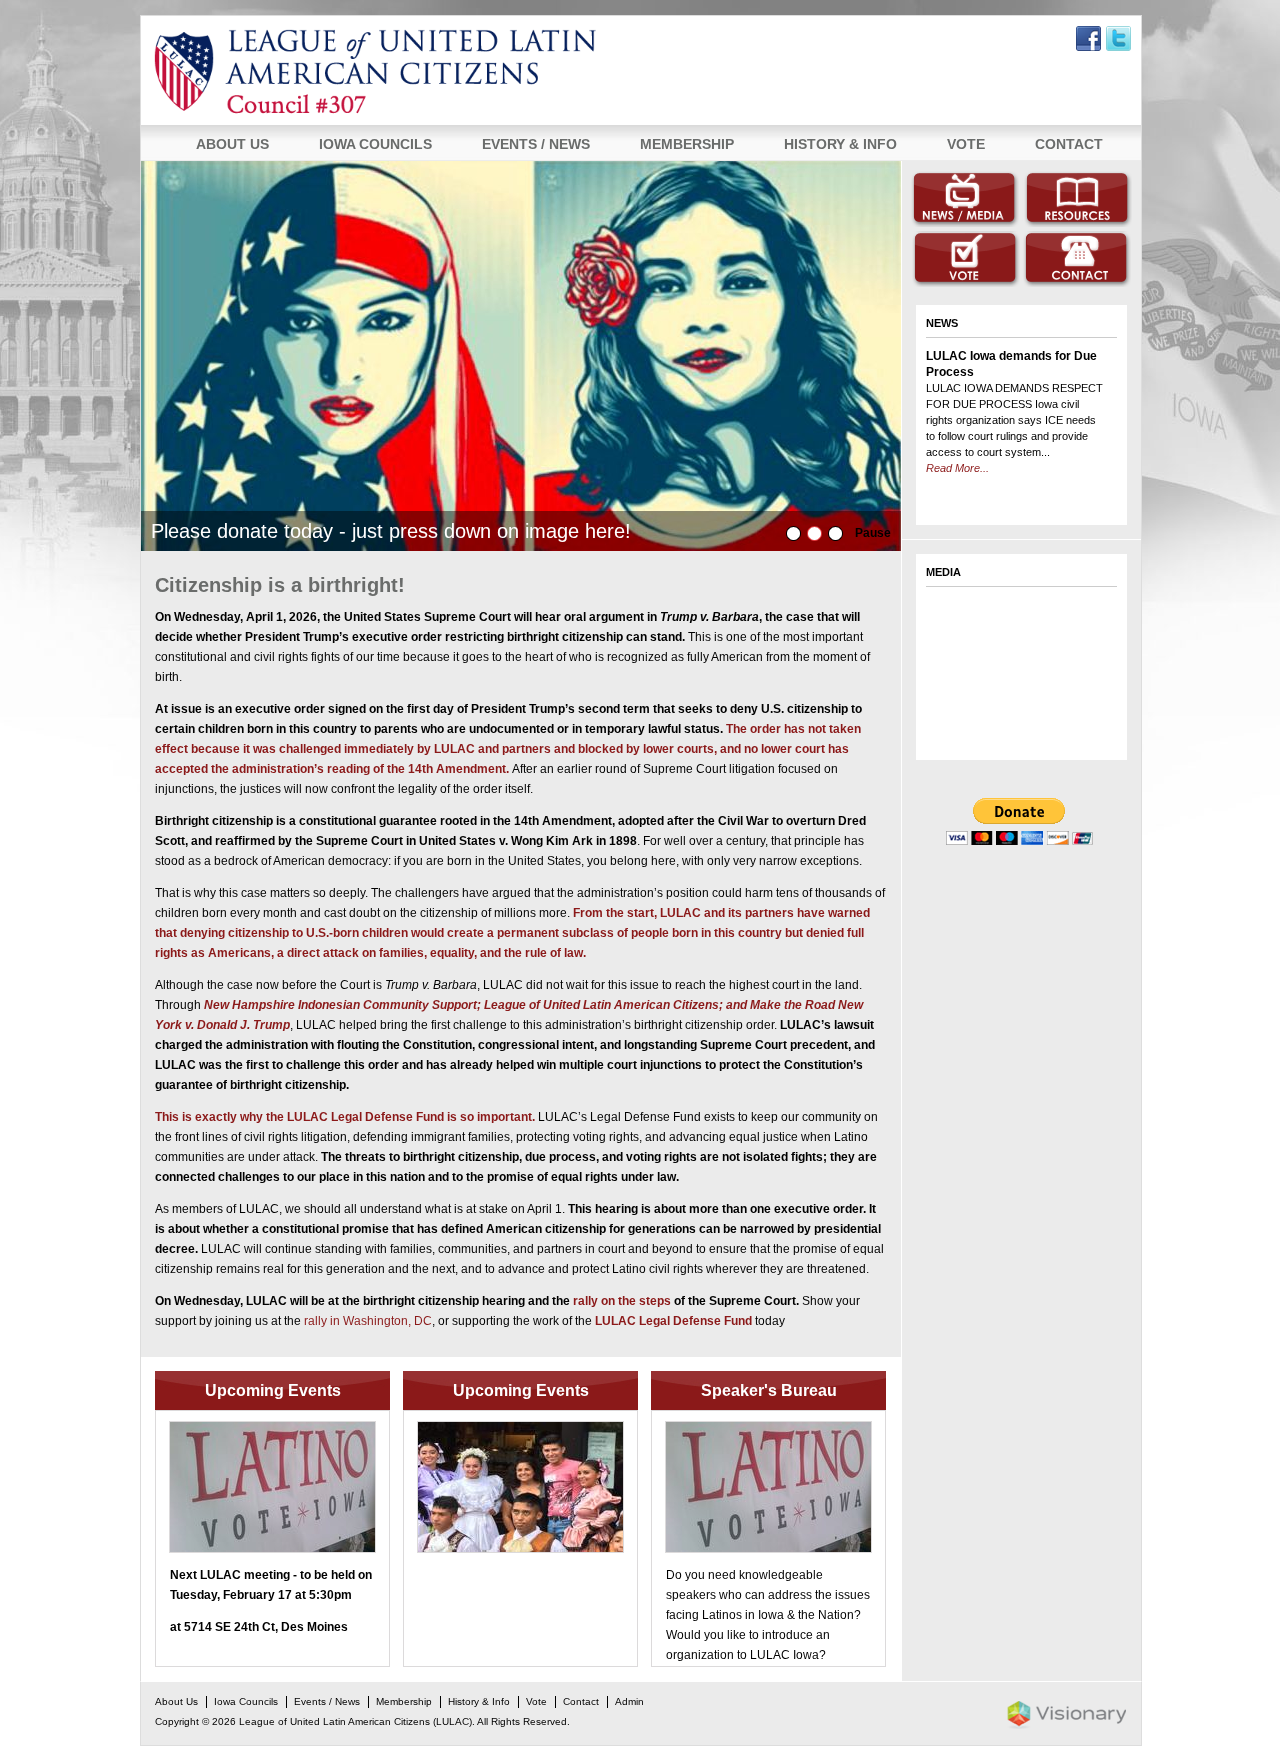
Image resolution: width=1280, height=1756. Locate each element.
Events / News (536, 144)
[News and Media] (965, 199)
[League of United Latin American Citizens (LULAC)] (451, 71)
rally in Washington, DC (368, 1321)
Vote (966, 144)
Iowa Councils (375, 144)
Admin (629, 1701)
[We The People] (521, 356)
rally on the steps (622, 1301)
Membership (687, 144)
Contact (1069, 144)
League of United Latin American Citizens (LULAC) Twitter (1118, 38)
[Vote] (965, 259)
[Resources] (1077, 199)
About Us (232, 144)
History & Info (840, 144)
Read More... (957, 384)
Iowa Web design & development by (1067, 1715)
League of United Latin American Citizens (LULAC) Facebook (1088, 38)
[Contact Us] (1077, 259)
